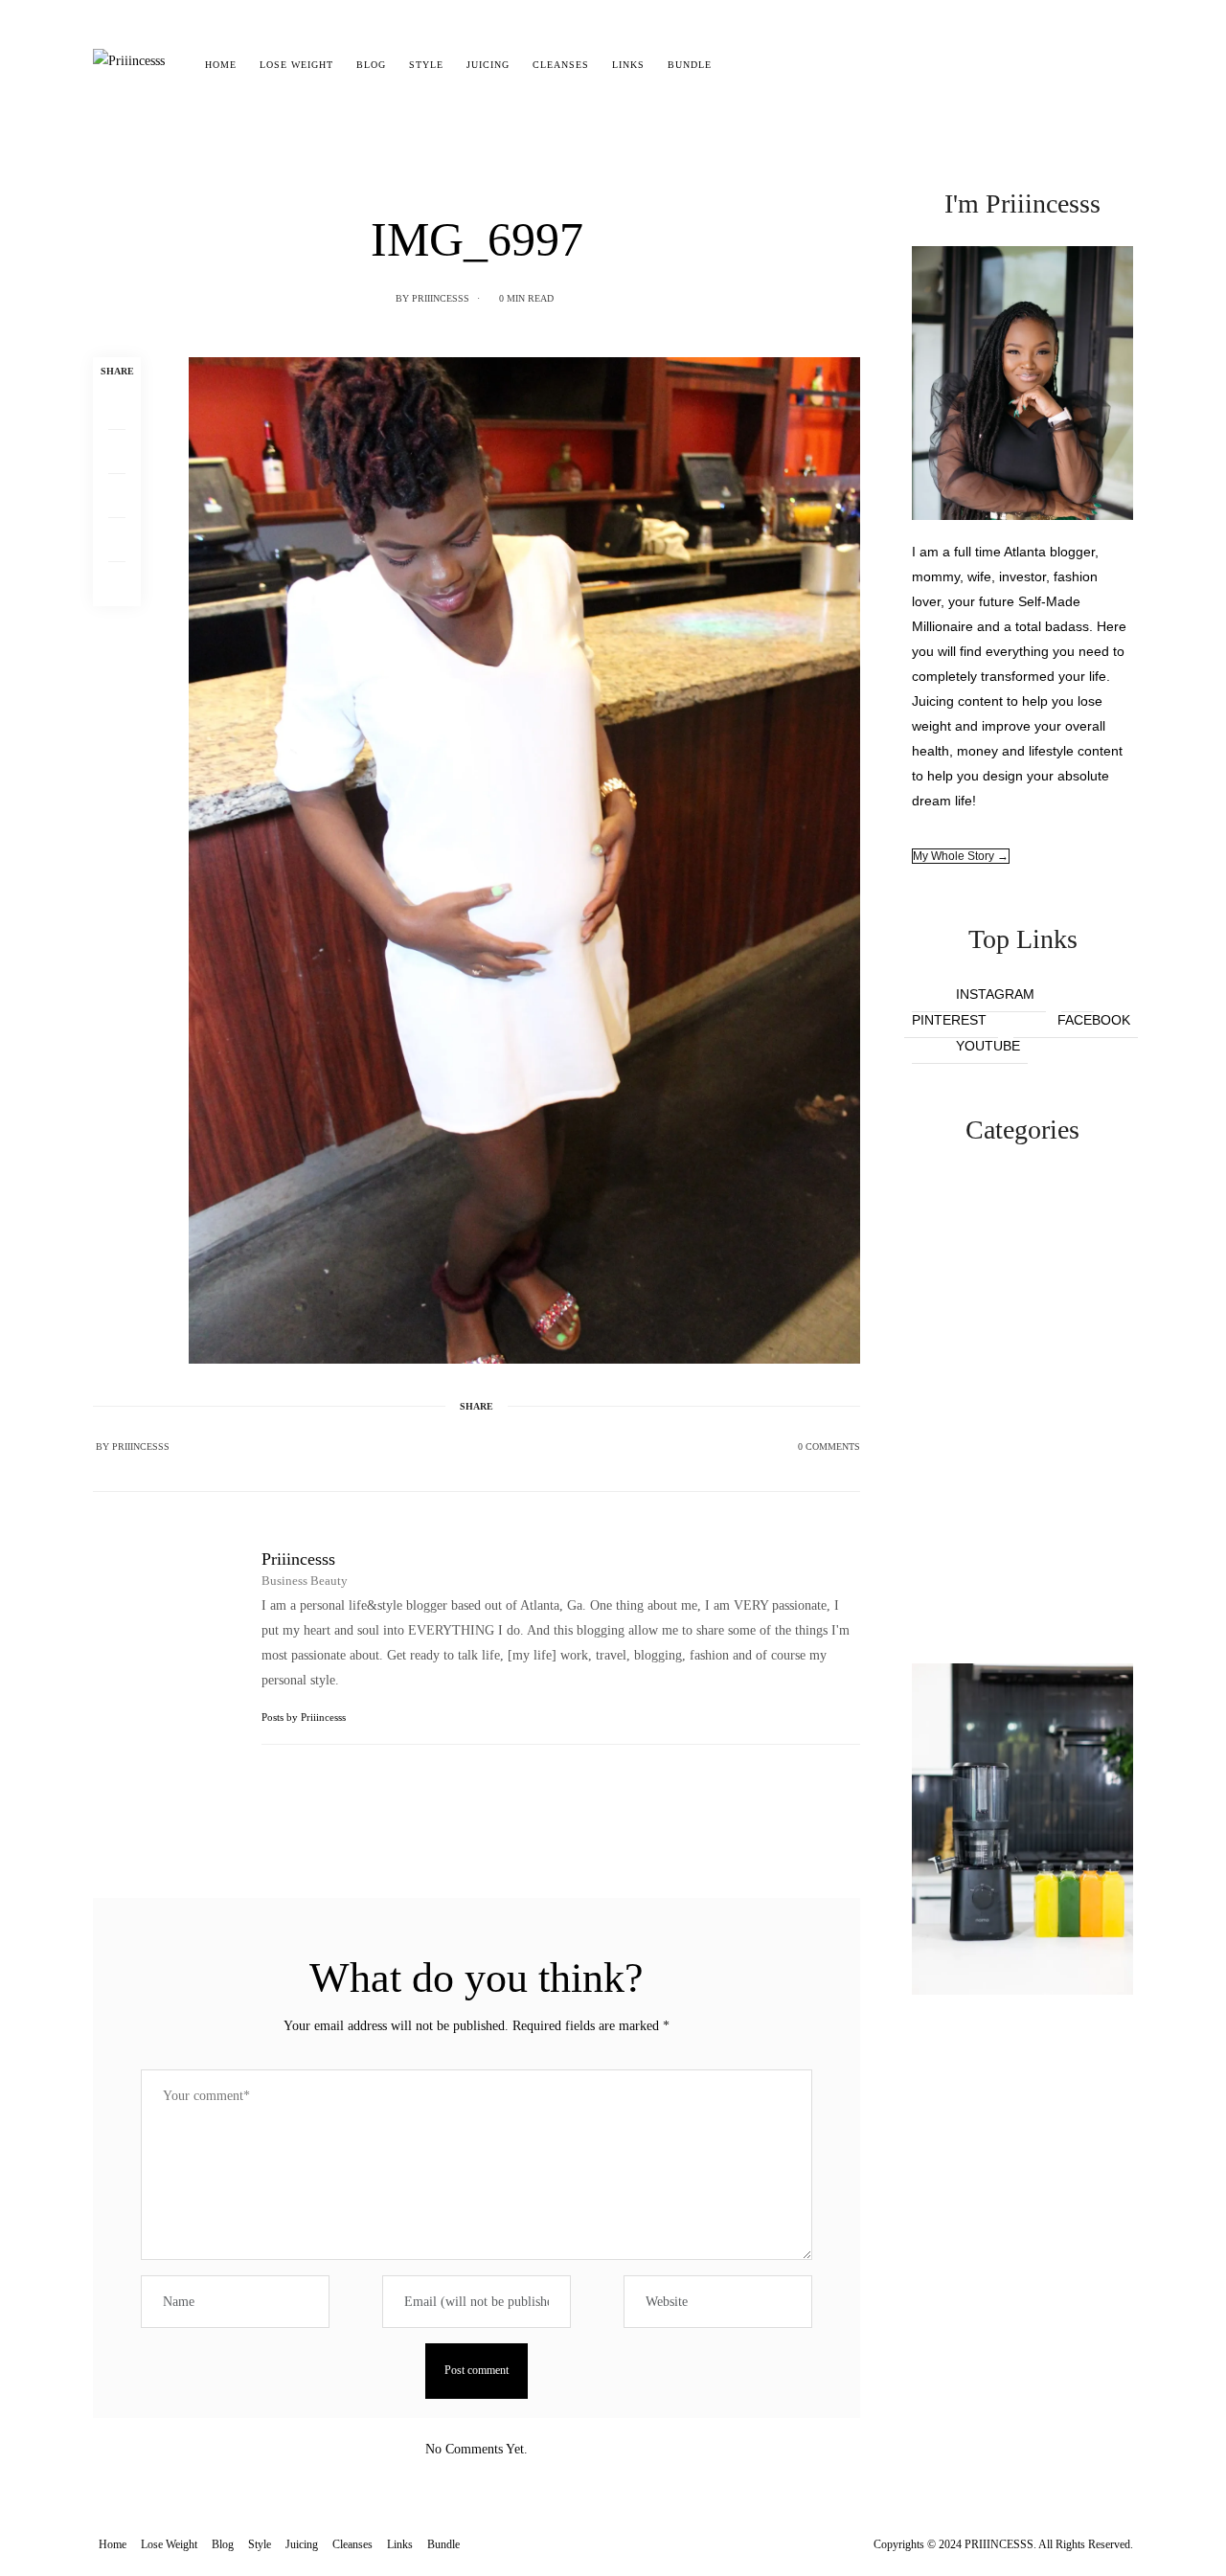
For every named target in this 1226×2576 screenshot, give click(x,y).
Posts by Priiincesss (305, 1717)
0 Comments (829, 1446)
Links (628, 65)
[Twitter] (117, 452)
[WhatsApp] (117, 540)
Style (426, 65)
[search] (740, 65)
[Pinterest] (117, 496)
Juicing (488, 65)
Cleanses (561, 65)
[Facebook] (117, 408)
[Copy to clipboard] (117, 584)
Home (221, 65)
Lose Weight (296, 65)
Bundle (690, 65)
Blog (371, 65)
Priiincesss (441, 298)
